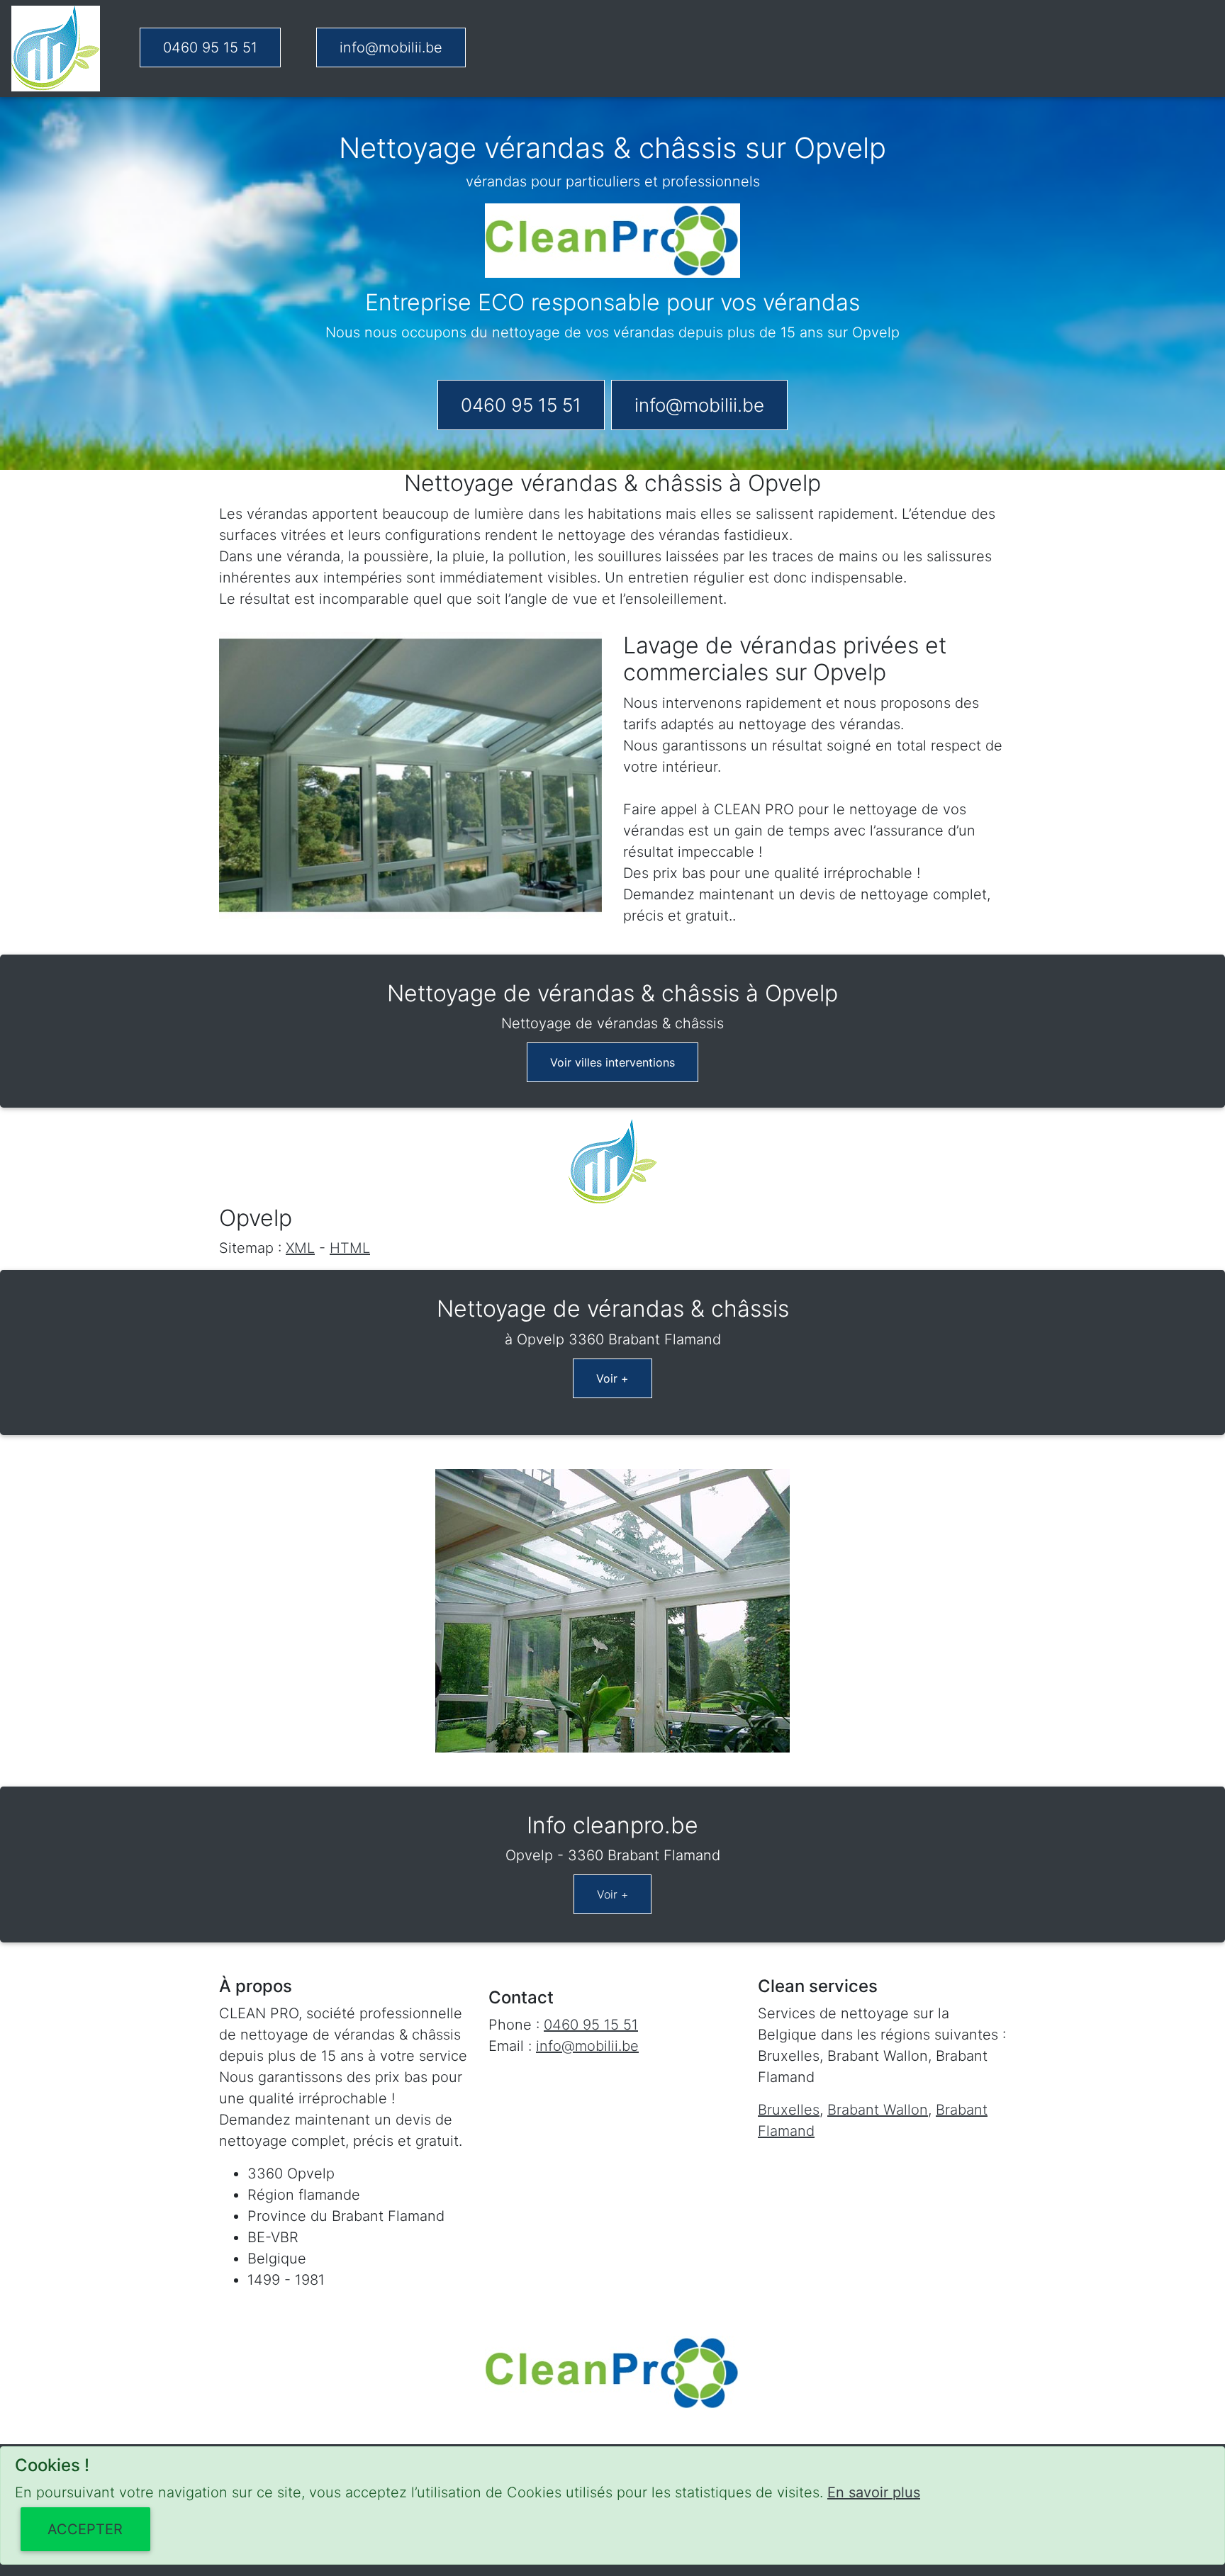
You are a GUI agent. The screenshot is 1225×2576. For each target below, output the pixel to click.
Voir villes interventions (612, 1062)
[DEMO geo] (56, 49)
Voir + (612, 1378)
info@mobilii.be (391, 47)
